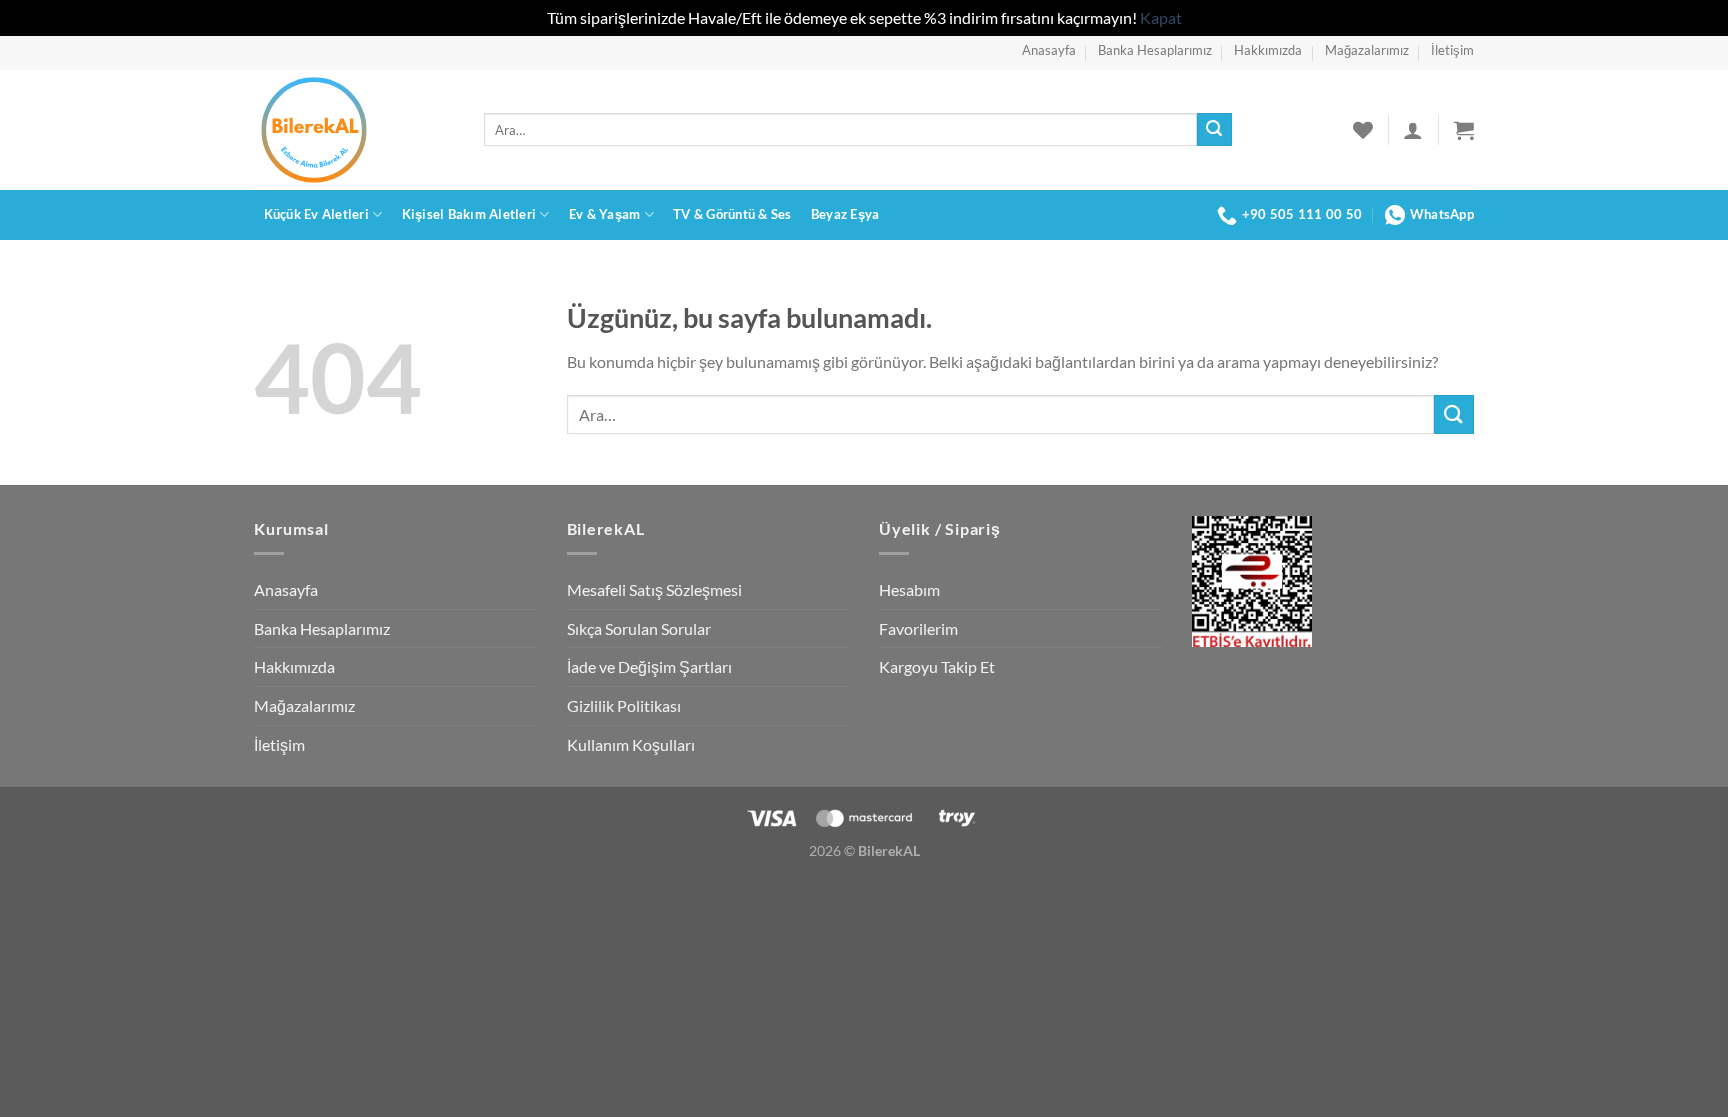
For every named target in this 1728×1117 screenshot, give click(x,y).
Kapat (1161, 17)
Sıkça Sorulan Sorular (639, 628)
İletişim (1452, 50)
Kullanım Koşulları (631, 744)
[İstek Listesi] (1363, 130)
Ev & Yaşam (605, 214)
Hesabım (909, 589)
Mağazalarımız (1367, 50)
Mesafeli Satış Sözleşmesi (654, 589)
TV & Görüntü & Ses (732, 214)
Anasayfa (1049, 50)
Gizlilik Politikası (624, 705)
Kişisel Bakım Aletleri (469, 214)
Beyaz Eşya (845, 214)
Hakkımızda (1268, 50)
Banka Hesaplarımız (1155, 50)
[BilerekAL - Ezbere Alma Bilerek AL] (354, 130)
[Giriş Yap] (1413, 130)
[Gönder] (1214, 130)
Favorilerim (918, 628)
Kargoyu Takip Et (937, 666)
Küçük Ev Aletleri (316, 214)
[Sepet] (1464, 130)
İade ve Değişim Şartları (649, 666)
